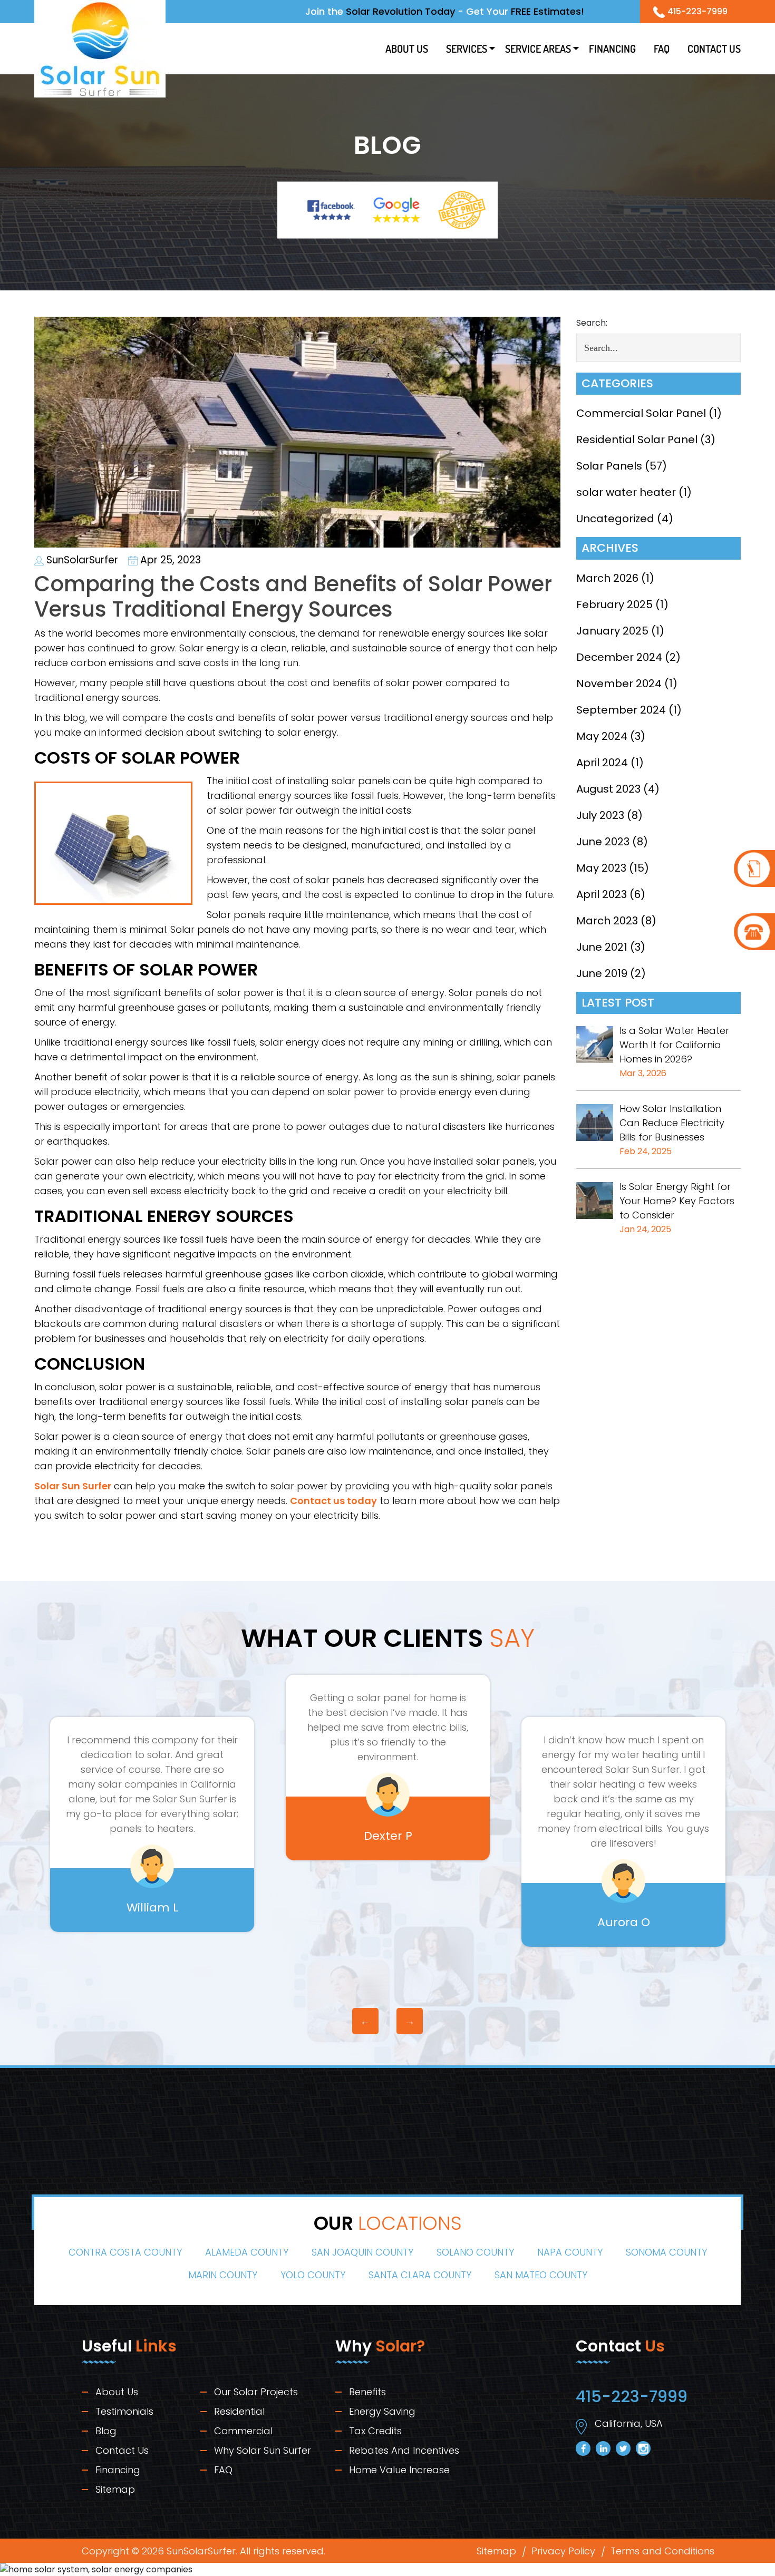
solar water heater (626, 492)
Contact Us (714, 48)
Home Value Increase (399, 2470)
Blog (106, 2431)
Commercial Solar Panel (641, 413)
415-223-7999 (697, 11)
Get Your (525, 11)
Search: (592, 323)
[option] (152, 1767)
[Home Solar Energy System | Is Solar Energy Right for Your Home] (595, 1200)
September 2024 (621, 710)
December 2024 (619, 657)
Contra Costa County (125, 2253)
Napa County (570, 2253)
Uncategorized (615, 519)
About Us (407, 48)
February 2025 (614, 604)
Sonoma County (666, 2253)
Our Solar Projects (256, 2392)
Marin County (223, 2275)
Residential (239, 2412)
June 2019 (602, 973)
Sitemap (115, 2490)
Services (467, 48)
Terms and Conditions (662, 2551)
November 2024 (619, 684)
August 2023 (608, 789)
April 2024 (602, 763)
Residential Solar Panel (637, 440)
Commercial (243, 2431)
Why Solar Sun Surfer (263, 2451)
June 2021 (602, 947)
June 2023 (603, 842)
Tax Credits (375, 2431)
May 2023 (601, 868)
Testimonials (124, 2412)
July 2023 (600, 815)
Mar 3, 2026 (643, 1073)
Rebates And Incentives (404, 2451)
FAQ (662, 48)
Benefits (367, 2392)
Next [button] (410, 2021)
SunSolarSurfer (81, 560)
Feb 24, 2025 (646, 1151)
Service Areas (538, 48)
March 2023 (607, 921)
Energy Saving (382, 2412)
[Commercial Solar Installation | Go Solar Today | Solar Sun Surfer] (595, 1122)
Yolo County (313, 2275)
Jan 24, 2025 (645, 1229)
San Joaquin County (362, 2253)
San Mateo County (541, 2275)
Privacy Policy (563, 2551)
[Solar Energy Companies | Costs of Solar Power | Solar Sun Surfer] (754, 869)
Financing (612, 48)
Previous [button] (365, 2021)
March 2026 (607, 578)
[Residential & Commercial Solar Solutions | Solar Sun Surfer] (100, 48)
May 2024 (602, 736)
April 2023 (602, 894)
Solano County (475, 2253)
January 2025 (612, 631)
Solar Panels (609, 466)
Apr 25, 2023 (169, 560)
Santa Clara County (420, 2275)
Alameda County (247, 2253)
